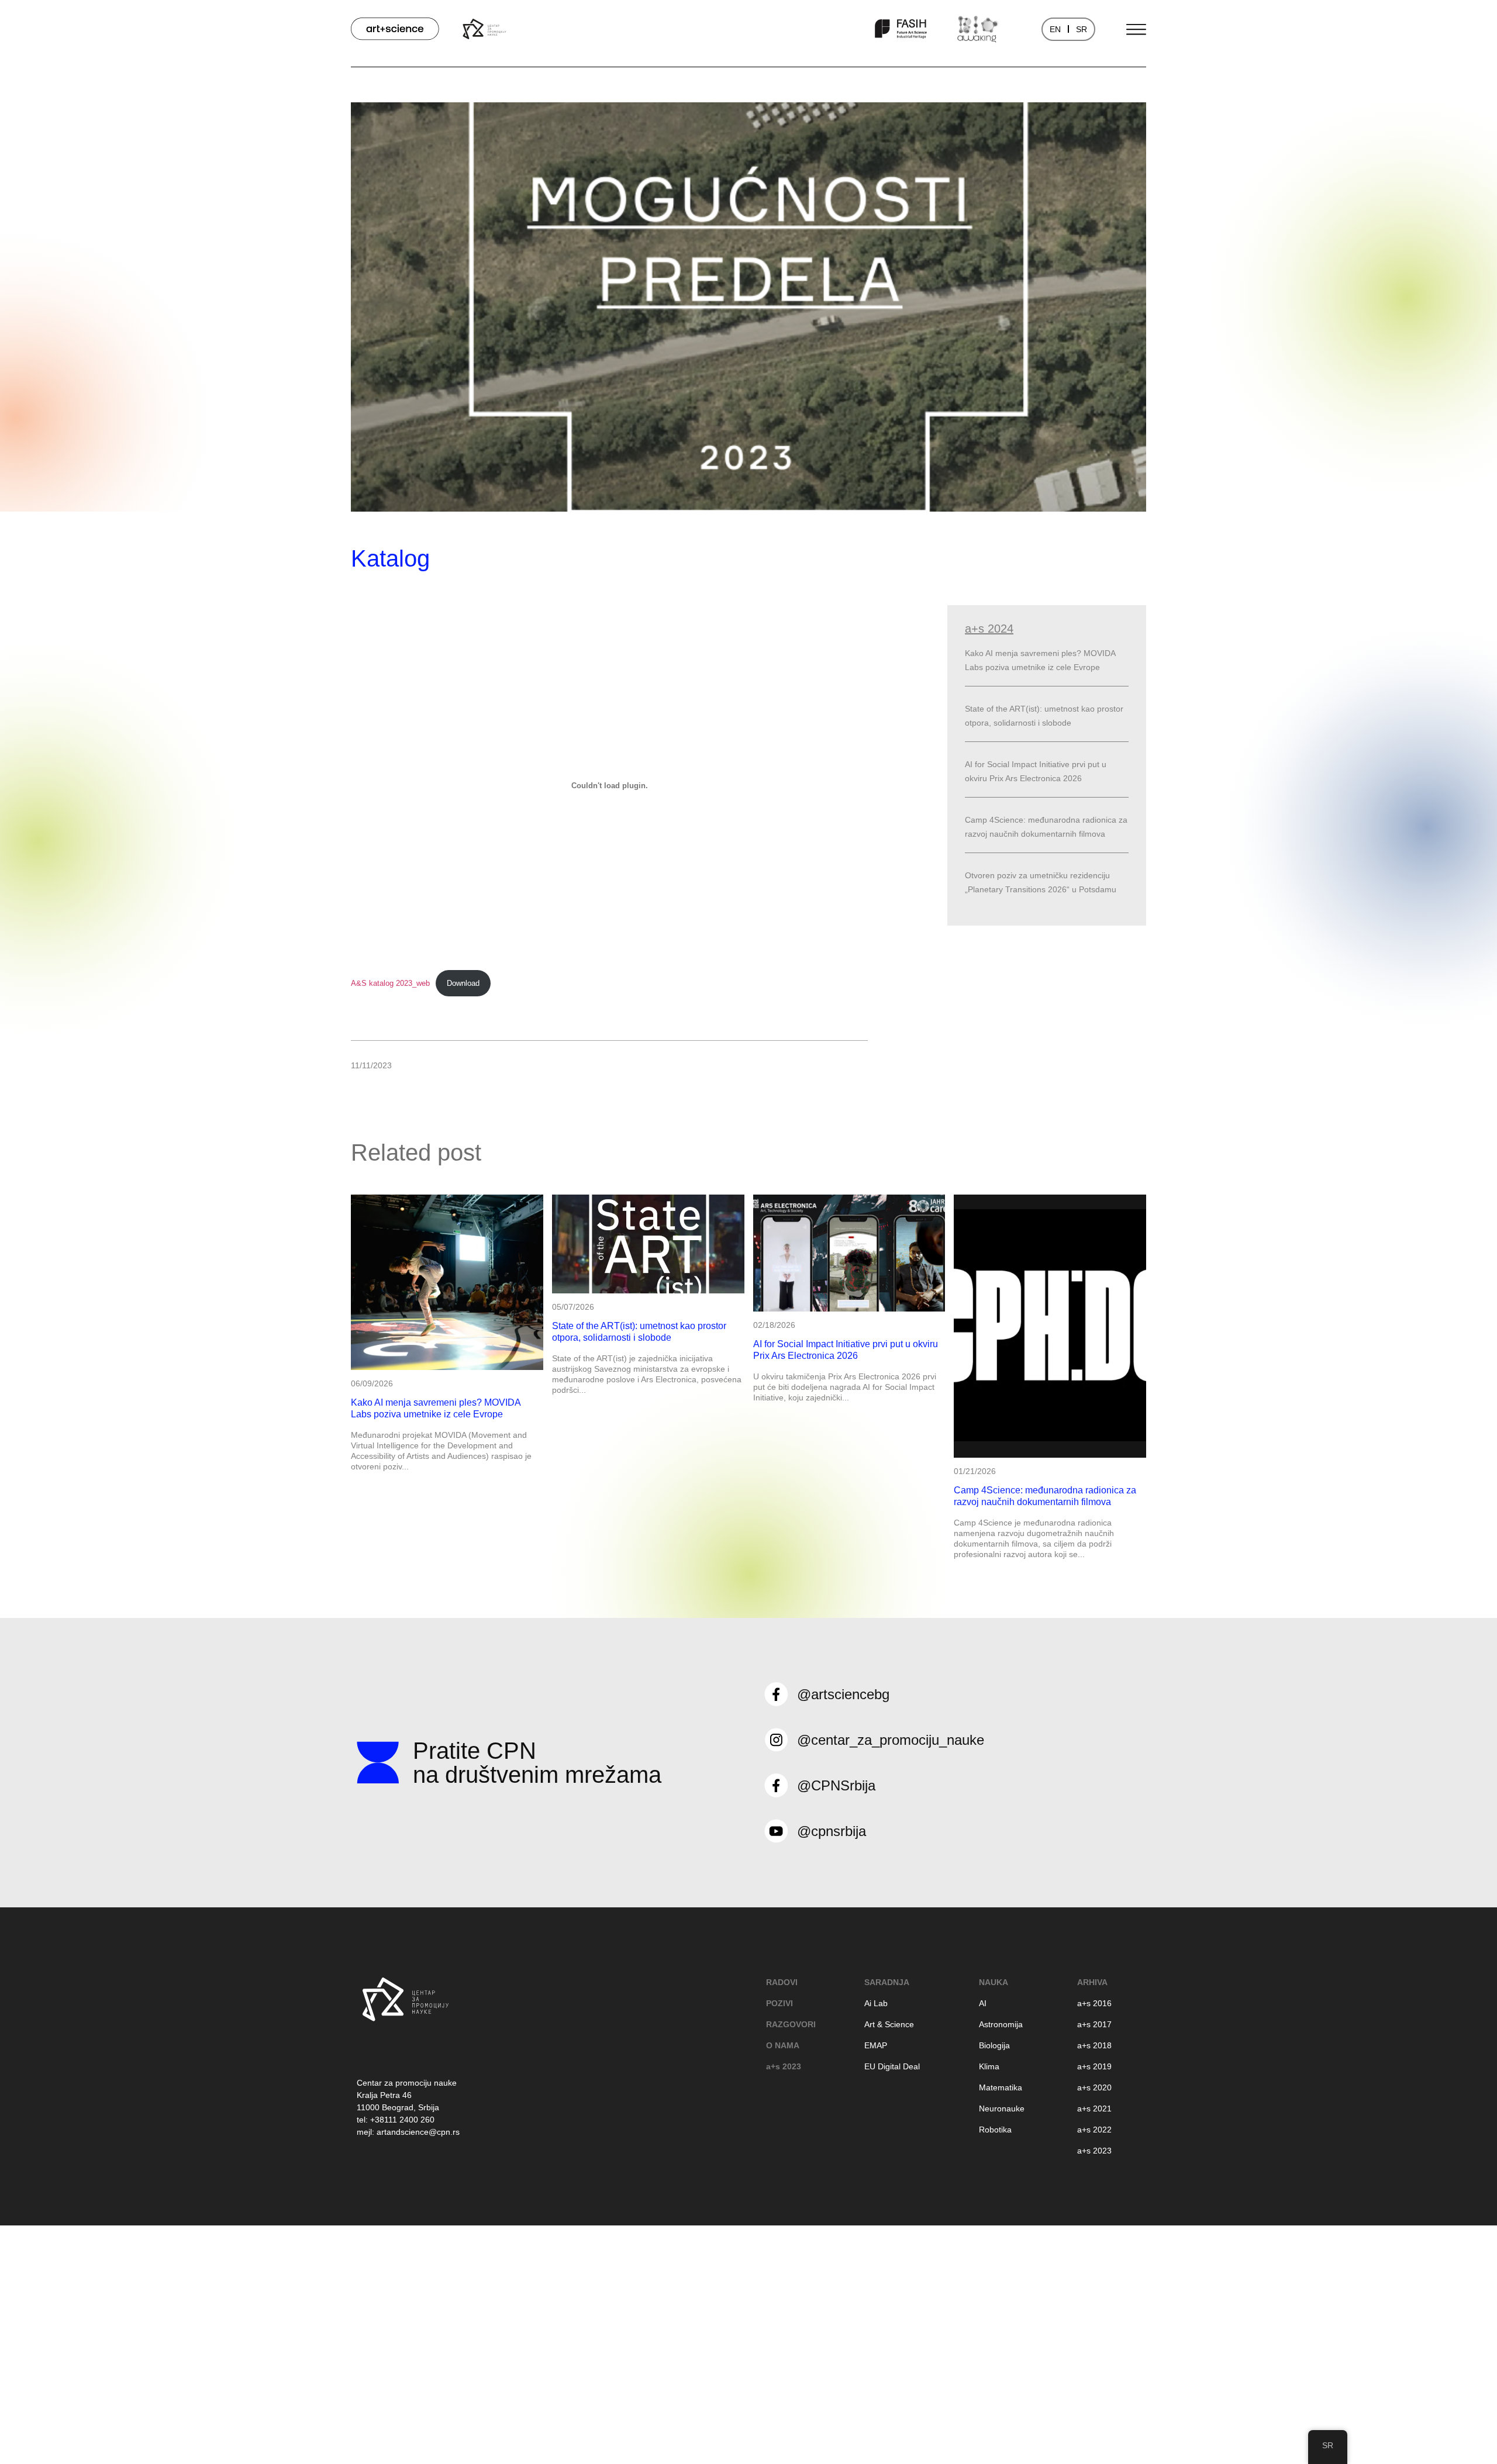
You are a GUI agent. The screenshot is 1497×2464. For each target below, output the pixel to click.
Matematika (1001, 2087)
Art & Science (889, 2024)
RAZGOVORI (791, 2024)
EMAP (876, 2045)
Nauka (994, 1982)
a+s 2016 (1094, 2003)
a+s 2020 (1094, 2087)
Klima (989, 2066)
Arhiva (1092, 1982)
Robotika (995, 2130)
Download (463, 983)
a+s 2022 (1094, 2130)
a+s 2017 (1094, 2024)
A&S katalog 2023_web (390, 983)
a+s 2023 (784, 2066)
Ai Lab (876, 2003)
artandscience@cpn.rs (418, 2132)
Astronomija (1001, 2024)
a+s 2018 (1094, 2045)
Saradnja (887, 1982)
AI (983, 2003)
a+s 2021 (1094, 2108)
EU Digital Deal (892, 2066)
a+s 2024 (989, 629)
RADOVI (782, 1982)
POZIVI (779, 2003)
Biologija (994, 2045)
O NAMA (783, 2045)
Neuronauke (1002, 2108)
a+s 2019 (1094, 2066)
